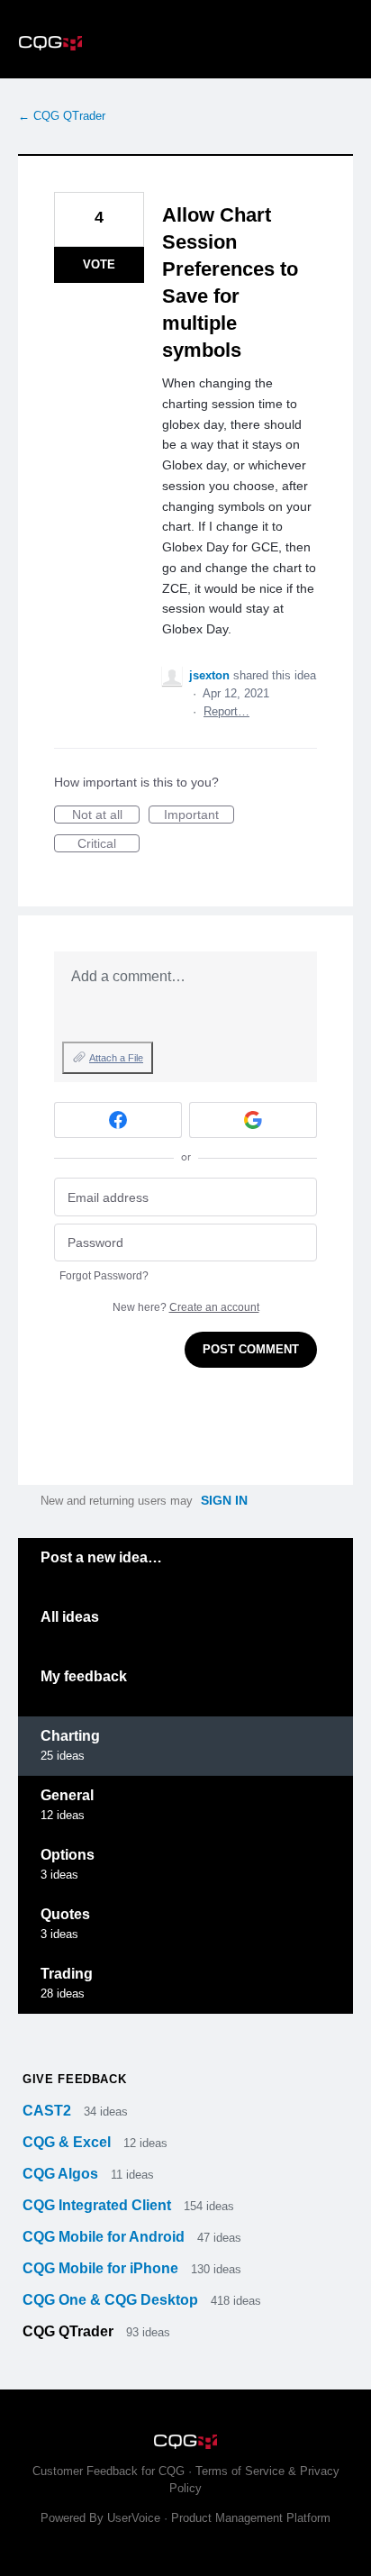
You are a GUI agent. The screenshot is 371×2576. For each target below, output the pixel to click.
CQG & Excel (68, 2142)
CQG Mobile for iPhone (102, 2268)
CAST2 (49, 2111)
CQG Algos (62, 2174)
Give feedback (74, 2079)
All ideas (70, 1617)
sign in (224, 1500)
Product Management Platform (251, 2518)
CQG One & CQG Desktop (112, 2300)
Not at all (106, 815)
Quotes (65, 1914)
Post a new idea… (101, 1557)
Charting (70, 1736)
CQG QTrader (70, 2331)
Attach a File (116, 1058)
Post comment (251, 1349)
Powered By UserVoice (102, 2518)
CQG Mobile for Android (105, 2237)
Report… (226, 711)
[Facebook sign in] (118, 1120)
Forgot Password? (104, 1276)
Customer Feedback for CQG (109, 2471)
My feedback (84, 1676)
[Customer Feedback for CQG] (185, 39)
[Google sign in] (253, 1120)
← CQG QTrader (62, 116)
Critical (109, 844)
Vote (99, 264)
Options (68, 1855)
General (67, 1795)
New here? (186, 1307)
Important (199, 815)
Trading (67, 1974)
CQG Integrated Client (99, 2205)
